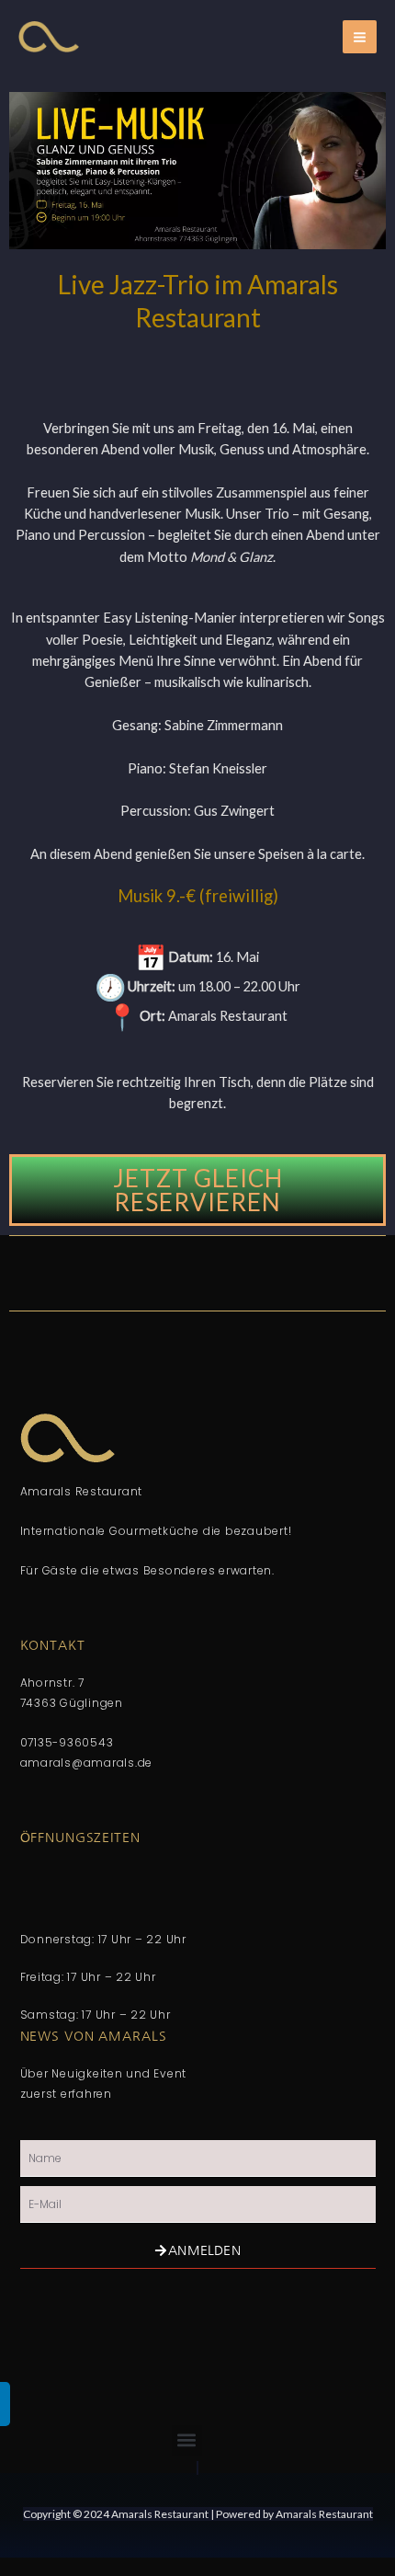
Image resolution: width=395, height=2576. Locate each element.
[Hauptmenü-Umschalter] (360, 37)
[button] (187, 2440)
